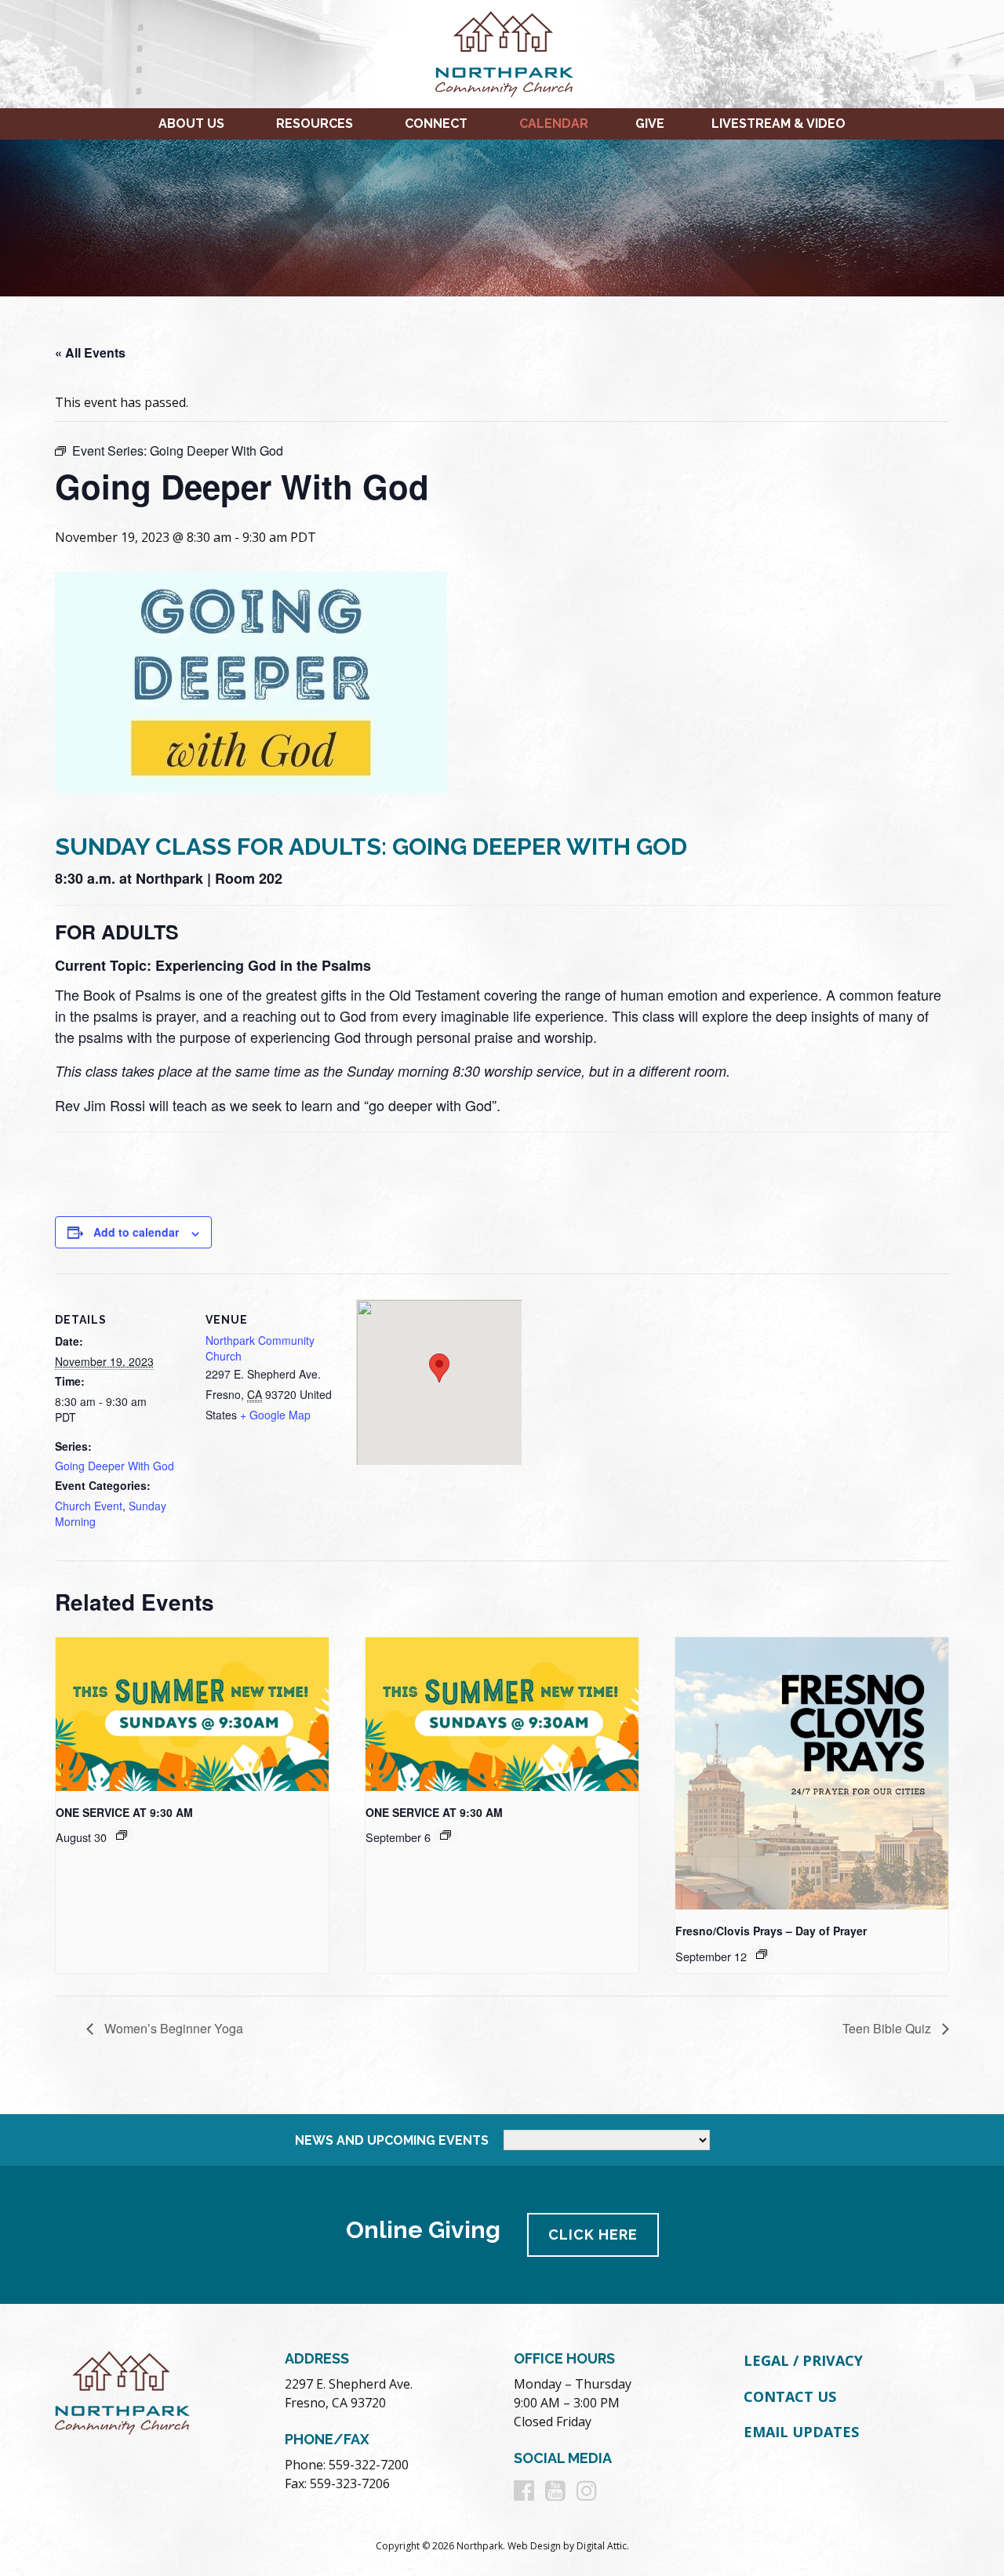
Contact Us (790, 2396)
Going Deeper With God (115, 1466)
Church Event (89, 1506)
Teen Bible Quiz (888, 2028)
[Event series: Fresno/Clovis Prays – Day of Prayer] (762, 1954)
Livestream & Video (778, 124)
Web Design (534, 2546)
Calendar (554, 124)
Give (650, 124)
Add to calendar (136, 1232)
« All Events (90, 352)
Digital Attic (602, 2546)
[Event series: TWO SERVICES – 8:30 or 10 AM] (122, 1835)
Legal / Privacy (803, 2360)
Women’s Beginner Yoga (172, 2028)
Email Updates (801, 2432)
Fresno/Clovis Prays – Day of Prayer (771, 1931)
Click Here (593, 2234)
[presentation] (192, 1714)
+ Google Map (275, 1415)
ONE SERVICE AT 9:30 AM (124, 1812)
